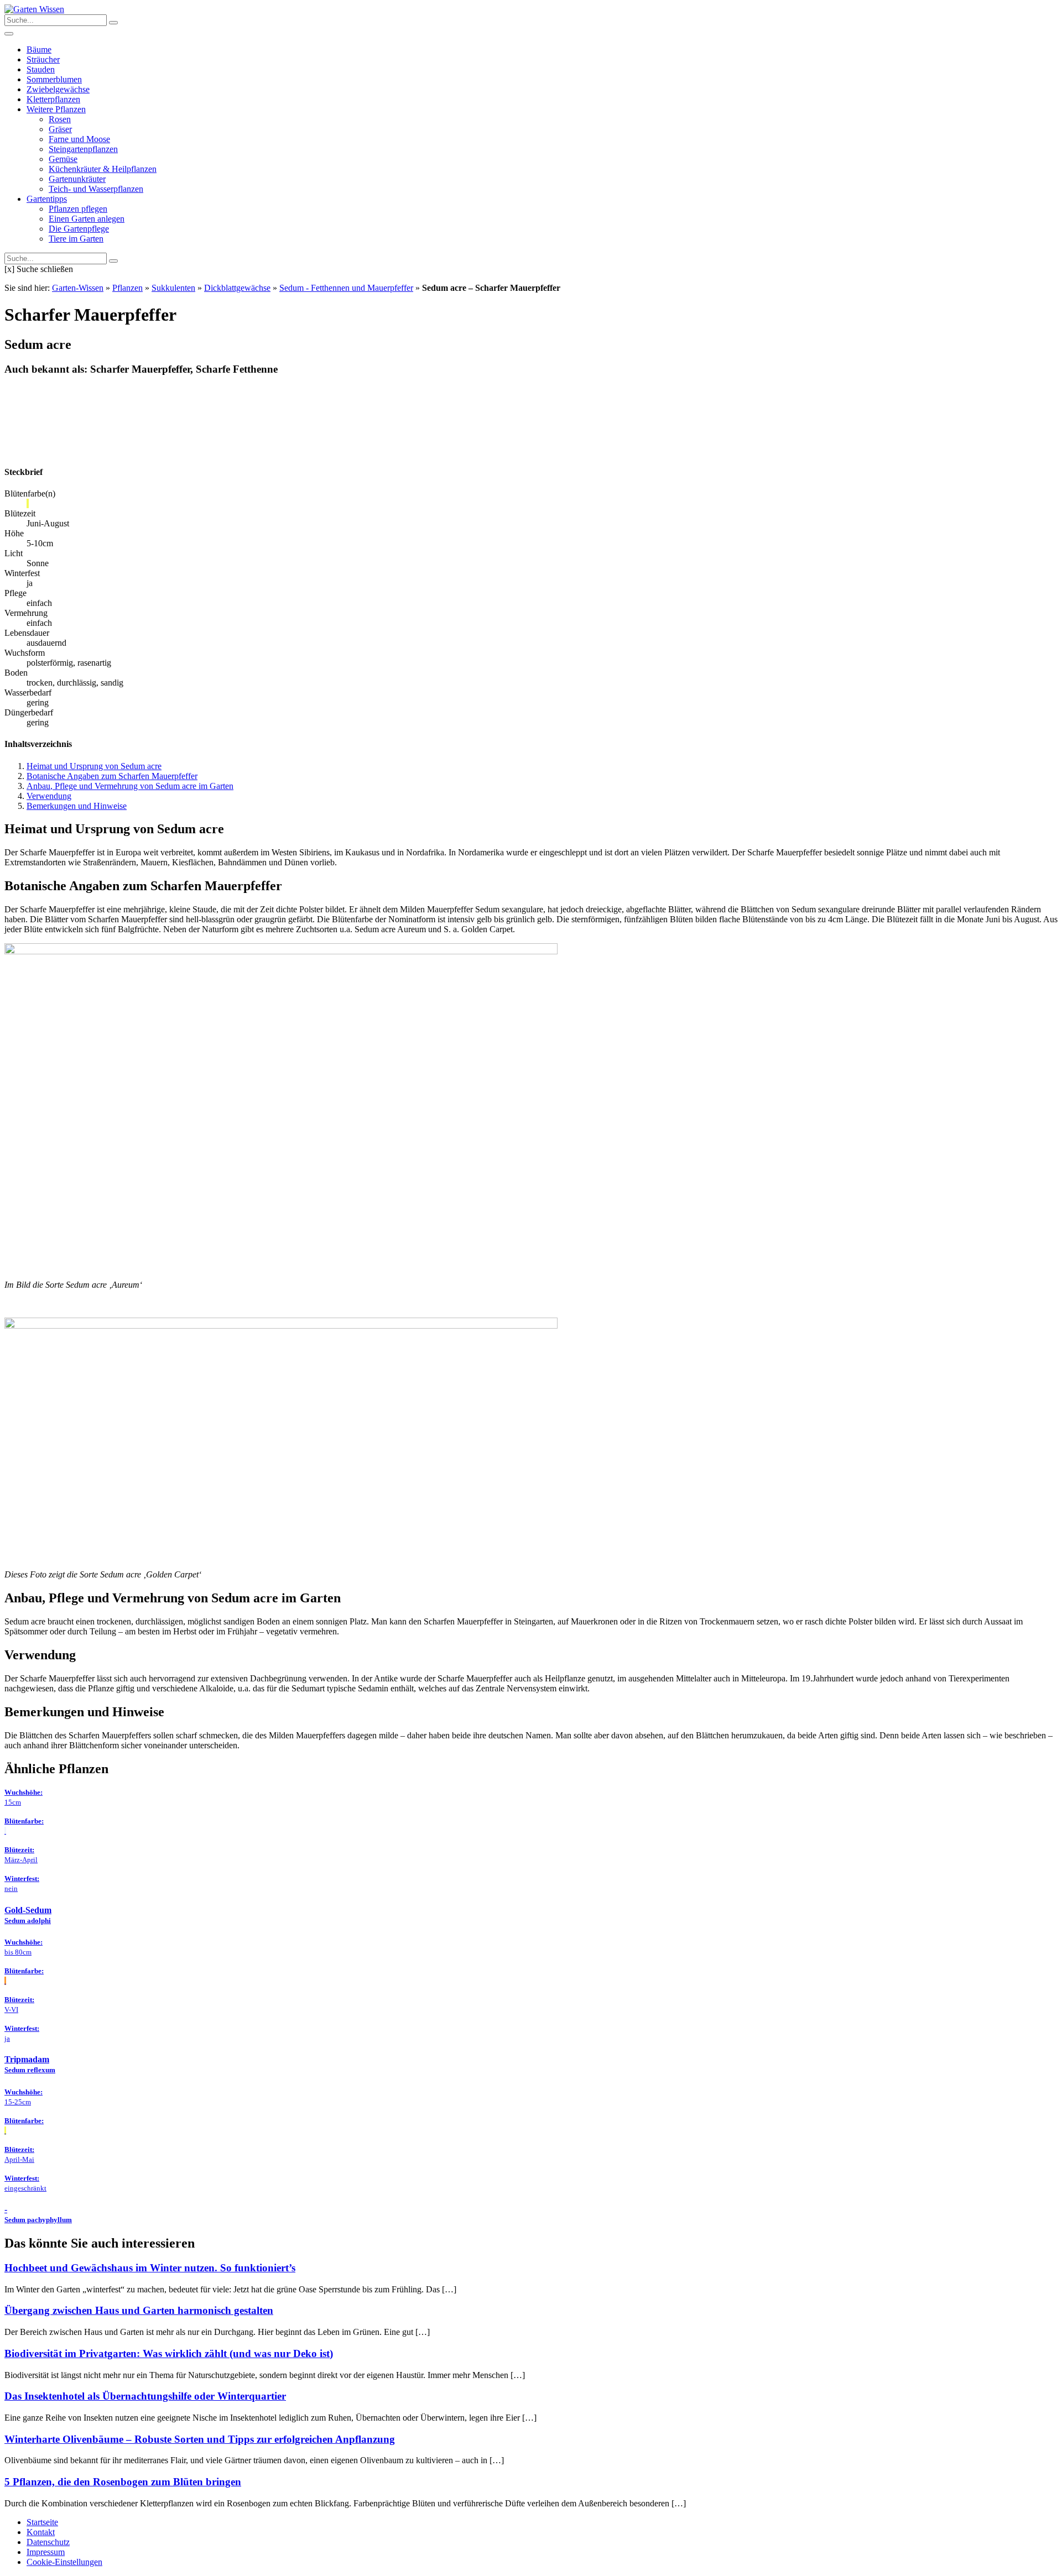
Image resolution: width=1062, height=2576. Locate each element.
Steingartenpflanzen (83, 149)
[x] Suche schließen (39, 269)
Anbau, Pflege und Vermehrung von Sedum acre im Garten (130, 786)
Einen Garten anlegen (87, 219)
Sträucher (43, 59)
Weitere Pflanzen (56, 109)
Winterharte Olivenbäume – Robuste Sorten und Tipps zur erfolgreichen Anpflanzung (200, 2439)
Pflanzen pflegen (78, 209)
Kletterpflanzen (53, 99)
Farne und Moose (79, 139)
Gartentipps (47, 199)
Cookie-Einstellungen (64, 2562)
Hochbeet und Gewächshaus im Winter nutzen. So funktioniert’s (150, 2268)
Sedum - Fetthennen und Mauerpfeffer (346, 288)
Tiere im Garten (76, 239)
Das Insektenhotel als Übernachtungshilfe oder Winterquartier (145, 2396)
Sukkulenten (173, 288)
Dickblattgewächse (237, 288)
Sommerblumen (54, 79)
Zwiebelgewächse (58, 89)
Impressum (46, 2552)
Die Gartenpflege (79, 229)
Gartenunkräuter (77, 179)
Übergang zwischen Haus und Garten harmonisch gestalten (139, 2310)
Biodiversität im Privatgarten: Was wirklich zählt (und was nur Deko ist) (169, 2353)
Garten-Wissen (78, 288)
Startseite (42, 2522)
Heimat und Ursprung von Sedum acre (94, 766)
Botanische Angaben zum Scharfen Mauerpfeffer (112, 776)
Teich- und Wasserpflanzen (96, 189)
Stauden (41, 69)
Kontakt (41, 2532)
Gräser (60, 129)
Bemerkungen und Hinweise (77, 806)
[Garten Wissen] (34, 9)
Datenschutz (48, 2542)
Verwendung (49, 796)
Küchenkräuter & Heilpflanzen (103, 169)
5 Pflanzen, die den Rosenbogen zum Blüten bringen (123, 2482)
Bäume (39, 49)
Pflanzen (127, 288)
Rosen (60, 119)
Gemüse (63, 159)
